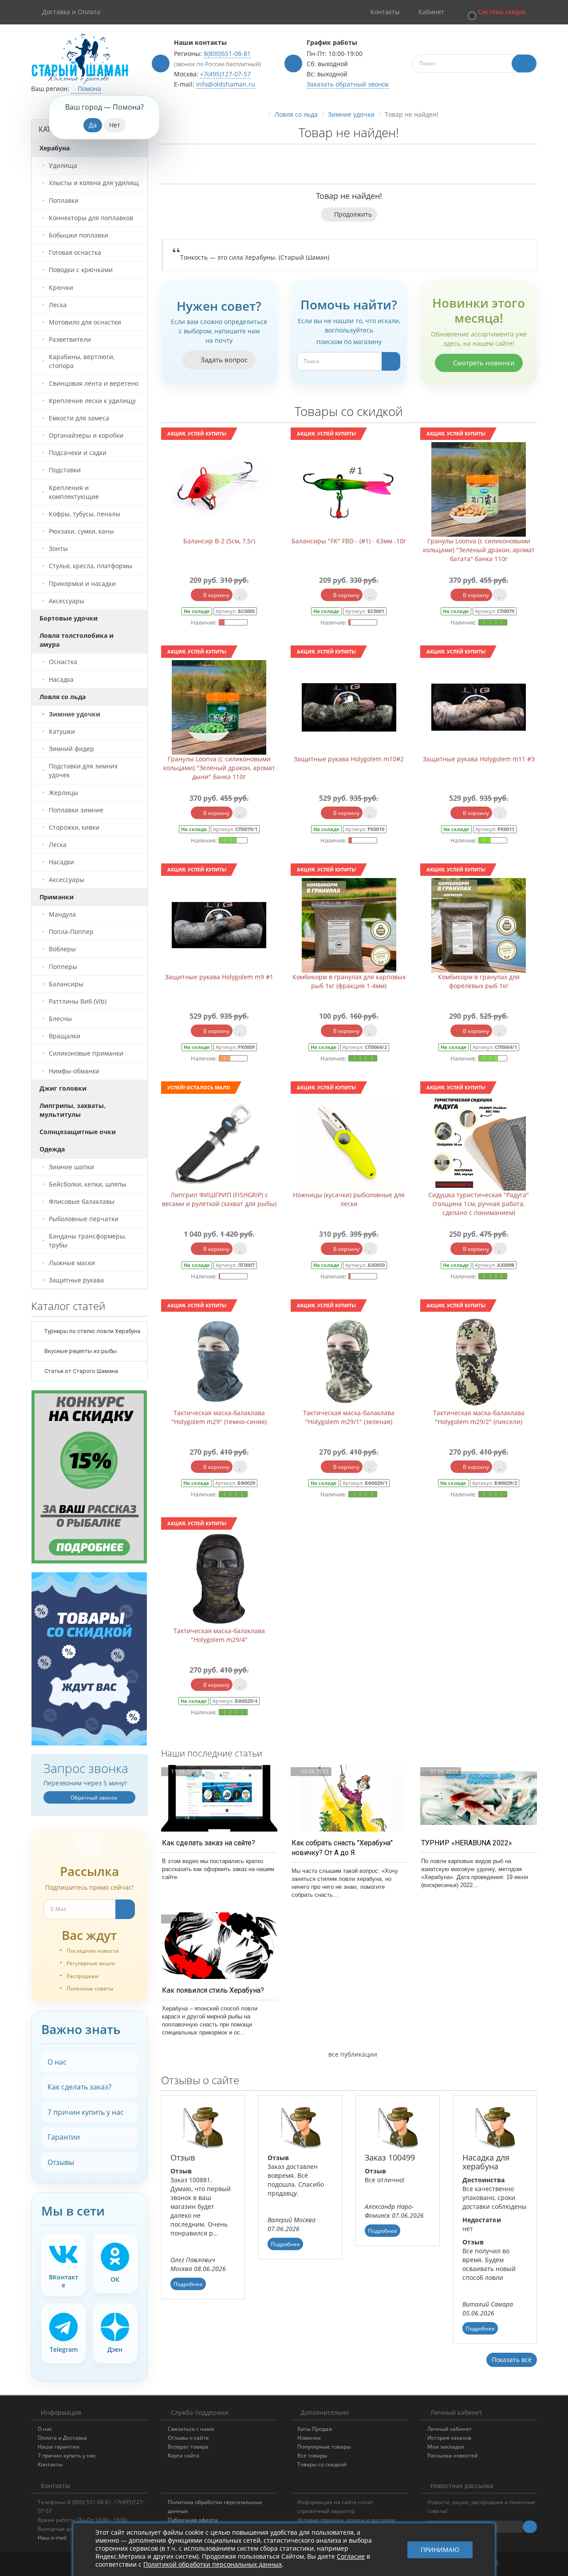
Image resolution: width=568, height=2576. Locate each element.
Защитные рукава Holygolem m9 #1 (219, 977)
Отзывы (61, 2162)
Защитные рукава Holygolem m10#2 (349, 759)
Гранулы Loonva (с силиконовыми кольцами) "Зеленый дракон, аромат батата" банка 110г (479, 550)
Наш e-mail (52, 2538)
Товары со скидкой (322, 2464)
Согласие (351, 2556)
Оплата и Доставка (62, 2438)
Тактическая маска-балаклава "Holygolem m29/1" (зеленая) (349, 1417)
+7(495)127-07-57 (225, 74)
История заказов (449, 2438)
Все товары (312, 2455)
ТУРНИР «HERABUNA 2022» (467, 1843)
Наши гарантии (59, 2447)
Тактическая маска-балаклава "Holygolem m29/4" (219, 1635)
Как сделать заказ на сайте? (209, 1843)
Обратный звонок (93, 1798)
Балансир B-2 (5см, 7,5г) (219, 541)
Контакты (50, 2464)
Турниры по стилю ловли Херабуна (92, 1331)
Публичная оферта (193, 2520)
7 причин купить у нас (86, 2112)
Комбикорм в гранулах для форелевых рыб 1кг (479, 981)
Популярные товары (324, 2447)
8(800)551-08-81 (227, 53)
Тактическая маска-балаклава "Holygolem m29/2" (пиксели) (479, 1417)
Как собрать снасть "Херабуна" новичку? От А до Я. (342, 1848)
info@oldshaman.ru (226, 84)
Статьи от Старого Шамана (81, 1371)
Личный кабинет (450, 2429)
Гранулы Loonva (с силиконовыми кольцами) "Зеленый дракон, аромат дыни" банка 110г (219, 768)
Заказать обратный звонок (348, 84)
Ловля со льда (296, 114)
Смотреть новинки (483, 363)
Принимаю (440, 2550)
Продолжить (353, 214)
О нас (57, 2062)
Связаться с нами (191, 2429)
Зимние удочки (351, 114)
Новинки (309, 2438)
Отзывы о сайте (188, 2438)
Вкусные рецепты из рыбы (80, 1351)
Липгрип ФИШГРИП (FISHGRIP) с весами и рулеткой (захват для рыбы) (219, 1199)
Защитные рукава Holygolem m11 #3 (479, 759)
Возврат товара (188, 2447)
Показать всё (512, 2360)
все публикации (352, 2054)
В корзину (216, 595)
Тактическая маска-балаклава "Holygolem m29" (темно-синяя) (219, 1417)
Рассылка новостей (453, 2455)
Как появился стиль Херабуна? (213, 1990)
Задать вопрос (223, 360)
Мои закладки (446, 2447)
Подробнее (188, 2284)
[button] (496, 12)
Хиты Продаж (315, 2429)
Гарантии (64, 2137)
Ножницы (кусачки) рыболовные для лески (349, 1199)
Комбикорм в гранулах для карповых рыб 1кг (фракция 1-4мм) (349, 981)
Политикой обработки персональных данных (213, 2564)
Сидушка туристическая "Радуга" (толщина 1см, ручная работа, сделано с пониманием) (479, 1204)
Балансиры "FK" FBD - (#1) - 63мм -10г (349, 541)
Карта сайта (183, 2455)
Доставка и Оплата (71, 12)
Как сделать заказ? (79, 2087)
